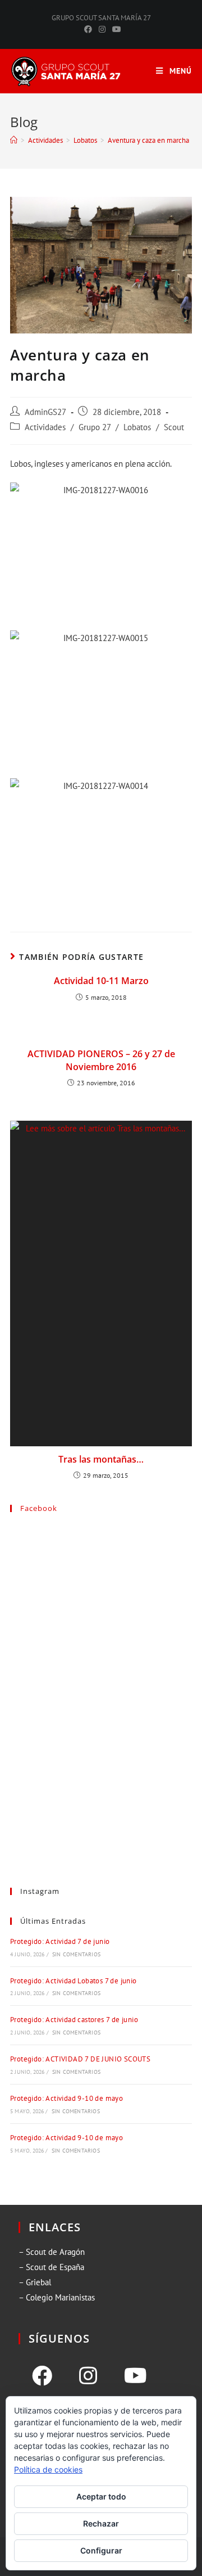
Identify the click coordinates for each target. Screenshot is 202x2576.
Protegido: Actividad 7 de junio (60, 1941)
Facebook (39, 1508)
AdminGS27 (45, 412)
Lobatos (137, 427)
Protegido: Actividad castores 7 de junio (74, 2020)
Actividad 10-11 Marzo (101, 981)
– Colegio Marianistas (57, 2297)
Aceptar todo (101, 2496)
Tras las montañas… (101, 1459)
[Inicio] (14, 140)
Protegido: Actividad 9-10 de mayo (66, 2098)
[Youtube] (136, 2376)
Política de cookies (48, 2469)
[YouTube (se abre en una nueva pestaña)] (115, 29)
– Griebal (35, 2282)
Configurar (101, 2550)
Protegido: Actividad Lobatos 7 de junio (74, 1981)
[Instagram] (88, 2376)
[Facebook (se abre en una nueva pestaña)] (88, 29)
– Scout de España (51, 2267)
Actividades (45, 427)
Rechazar (101, 2523)
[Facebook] (42, 2376)
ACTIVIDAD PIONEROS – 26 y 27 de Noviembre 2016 (101, 1060)
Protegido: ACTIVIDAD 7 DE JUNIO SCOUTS (80, 2059)
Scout (174, 427)
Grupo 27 (95, 427)
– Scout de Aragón (52, 2252)
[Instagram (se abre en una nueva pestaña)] (102, 29)
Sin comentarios (76, 1954)
